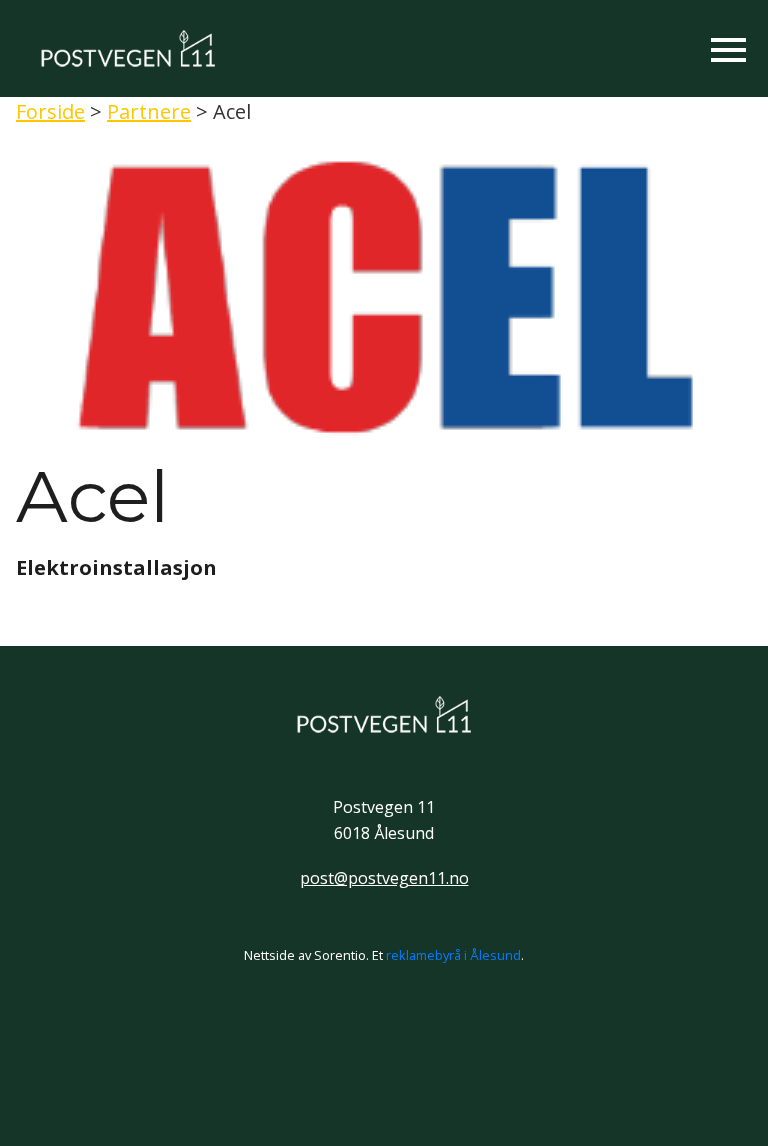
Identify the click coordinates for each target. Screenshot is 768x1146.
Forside (50, 111)
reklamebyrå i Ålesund (453, 955)
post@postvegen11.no (384, 878)
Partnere (149, 111)
